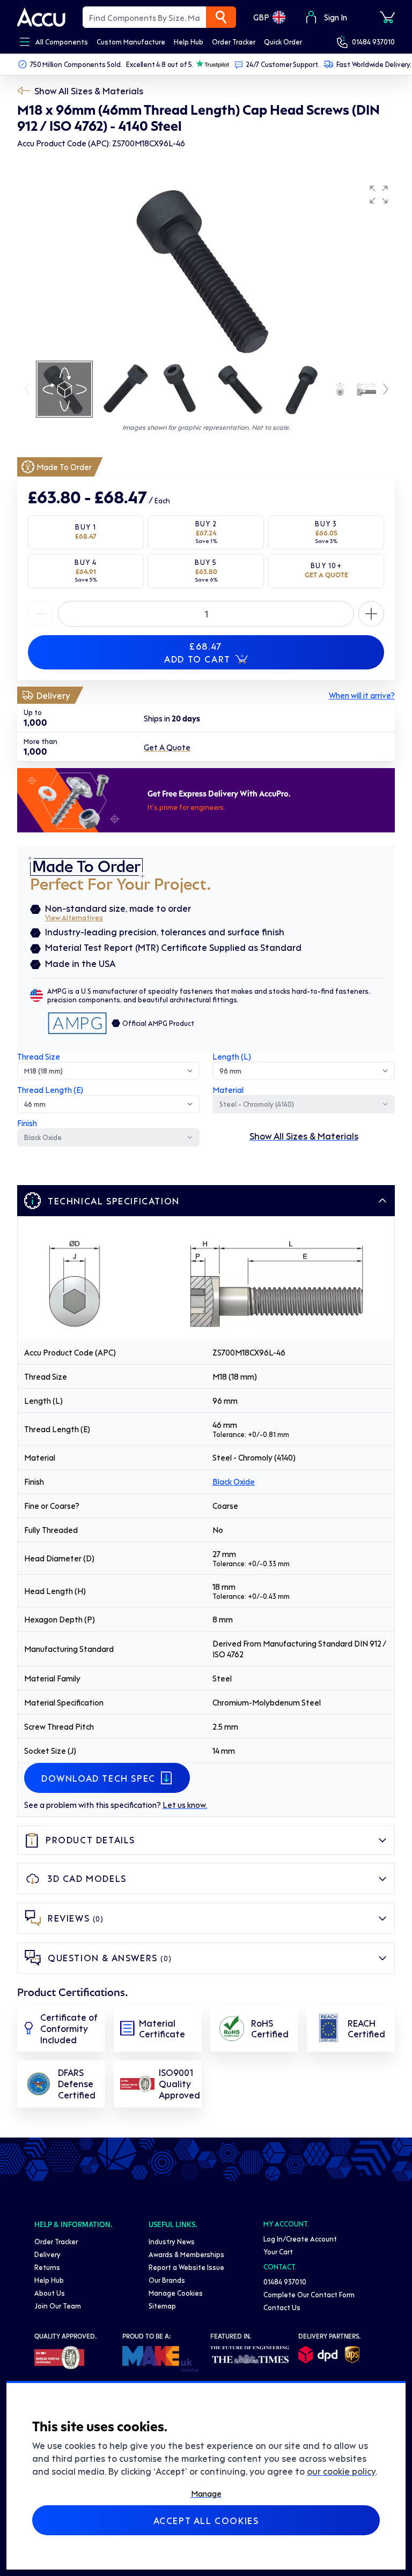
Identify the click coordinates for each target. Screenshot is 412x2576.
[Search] (221, 17)
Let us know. (185, 1805)
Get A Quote (167, 747)
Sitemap (162, 2306)
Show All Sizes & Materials (89, 91)
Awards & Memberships (186, 2254)
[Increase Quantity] (41, 614)
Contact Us (282, 2307)
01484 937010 (373, 42)
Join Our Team (58, 2306)
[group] (206, 269)
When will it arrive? (362, 695)
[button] (379, 195)
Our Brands (167, 2280)
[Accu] (41, 17)
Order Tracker (56, 2241)
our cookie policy (341, 2471)
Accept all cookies (206, 2520)
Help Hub (49, 2280)
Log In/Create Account (300, 2239)
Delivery (47, 2254)
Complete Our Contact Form (309, 2294)
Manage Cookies (176, 2293)
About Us (50, 2293)
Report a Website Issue (186, 2267)
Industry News (172, 2241)
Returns (47, 2267)
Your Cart (278, 2251)
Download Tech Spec (98, 1778)
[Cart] (387, 17)
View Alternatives (74, 917)
